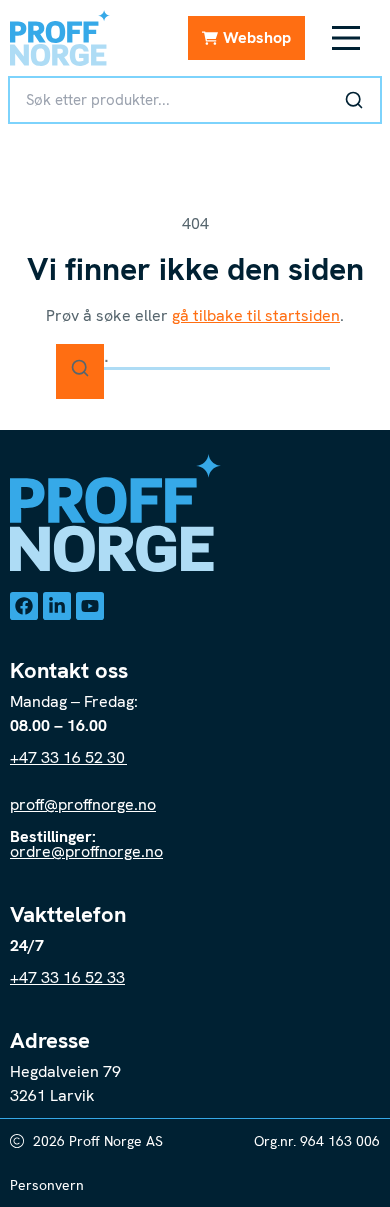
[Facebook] (24, 606)
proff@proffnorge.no (83, 804)
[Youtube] (90, 606)
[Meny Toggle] (346, 38)
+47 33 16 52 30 (68, 757)
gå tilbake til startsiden (256, 315)
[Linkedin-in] (57, 606)
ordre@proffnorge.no (86, 851)
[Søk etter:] (195, 356)
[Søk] (354, 100)
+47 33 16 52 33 (67, 977)
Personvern (47, 1185)
